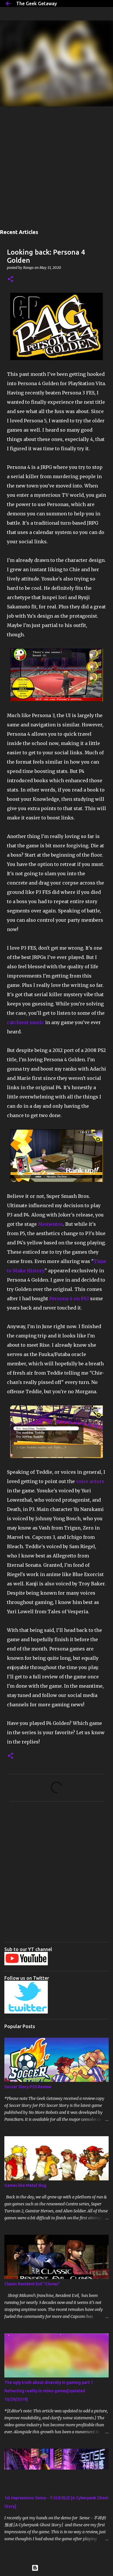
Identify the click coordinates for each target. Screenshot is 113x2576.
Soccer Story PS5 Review (28, 2087)
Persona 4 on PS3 (69, 1298)
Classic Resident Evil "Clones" (32, 2284)
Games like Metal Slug (25, 2185)
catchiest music (25, 1022)
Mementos (50, 1224)
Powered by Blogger (60, 2568)
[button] (10, 279)
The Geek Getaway (37, 3)
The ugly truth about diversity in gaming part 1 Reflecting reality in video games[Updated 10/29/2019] (49, 2391)
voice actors (90, 1481)
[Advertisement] (57, 166)
